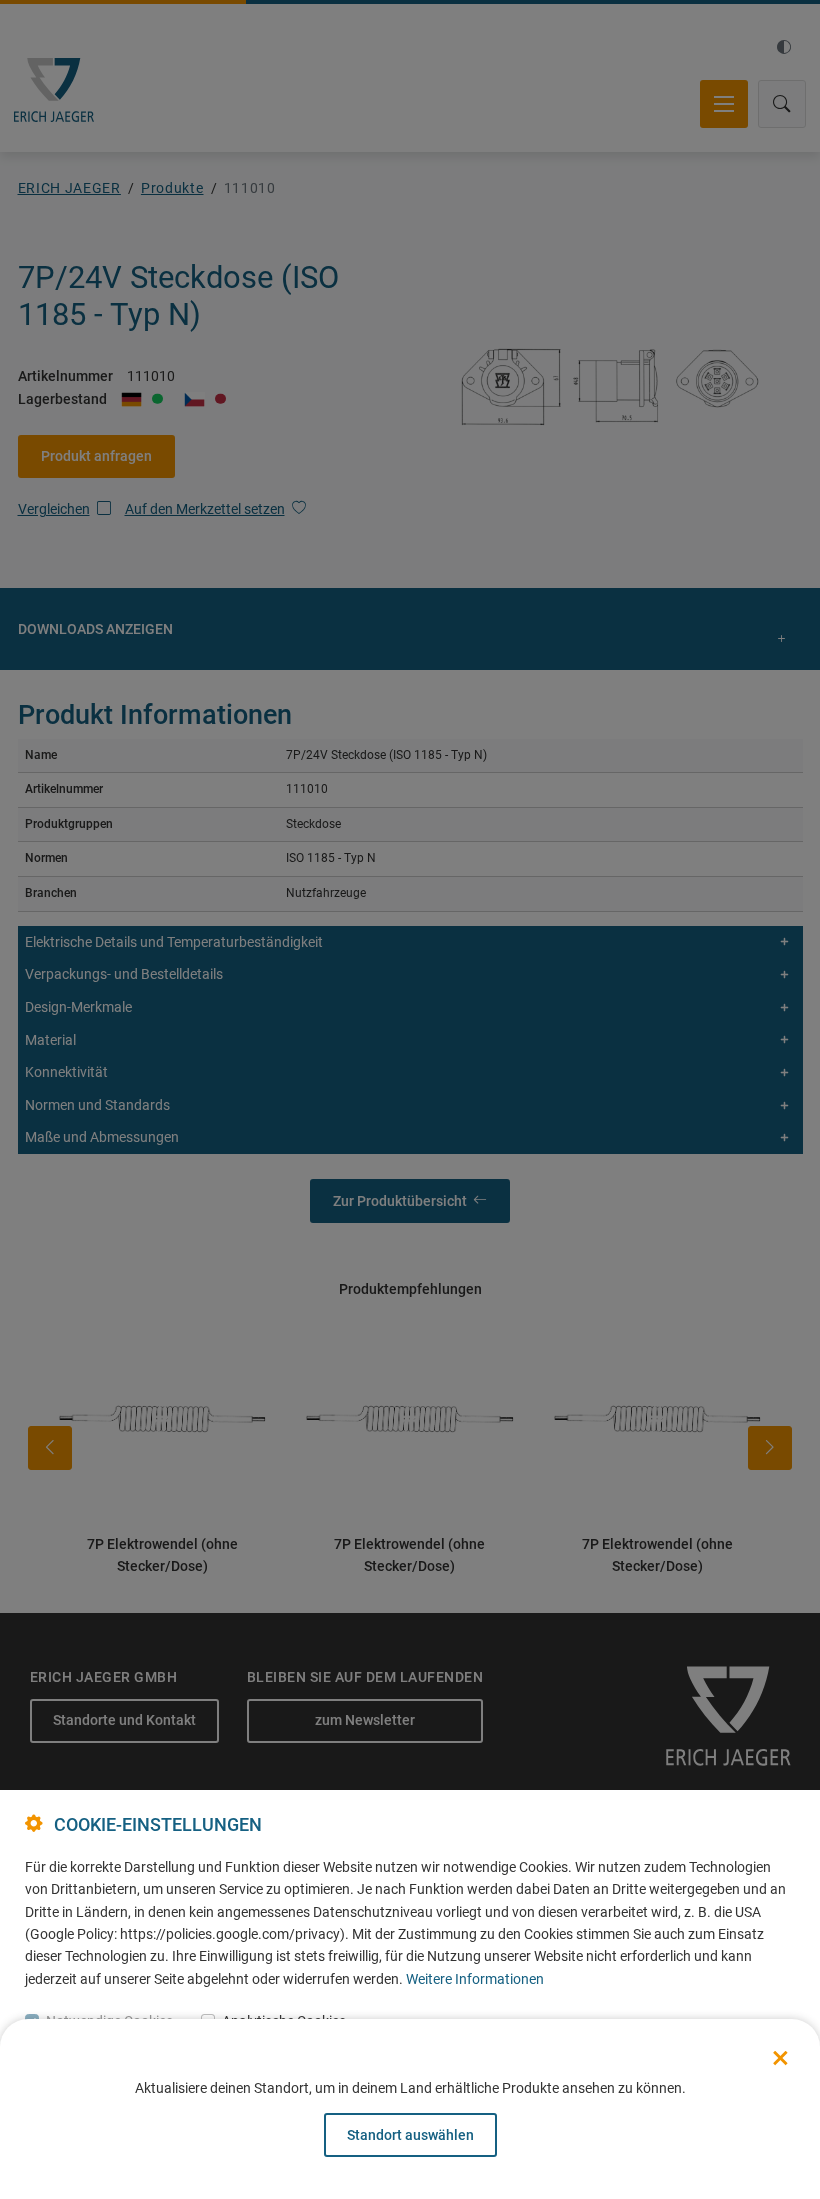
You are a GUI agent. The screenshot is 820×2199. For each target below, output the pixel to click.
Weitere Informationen (475, 1979)
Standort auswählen (410, 2135)
